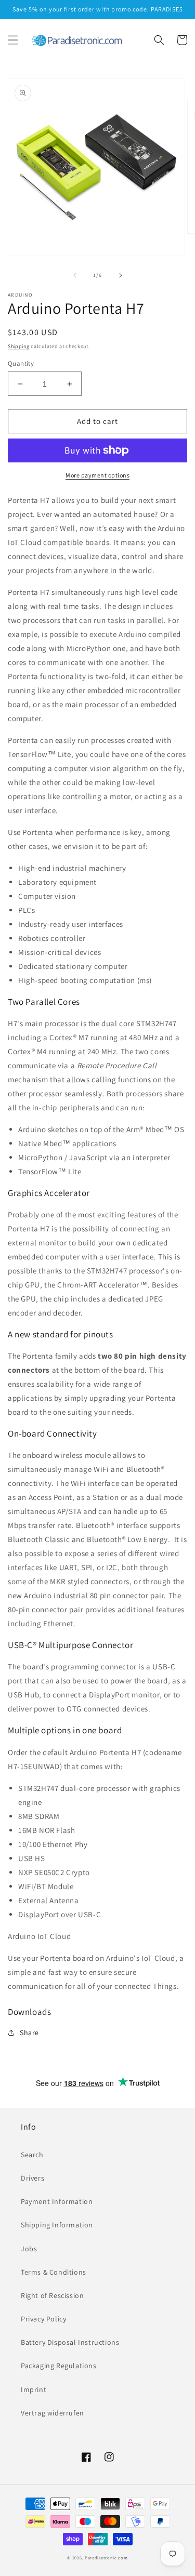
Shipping (19, 346)
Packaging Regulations (59, 2366)
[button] (13, 40)
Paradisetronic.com (106, 2558)
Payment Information (57, 2201)
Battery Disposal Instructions (70, 2342)
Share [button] (29, 2033)
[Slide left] (75, 275)
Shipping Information (57, 2225)
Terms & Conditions (54, 2272)
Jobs (29, 2249)
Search (32, 2155)
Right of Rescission (52, 2295)
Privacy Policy (43, 2319)
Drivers (32, 2178)
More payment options (97, 475)
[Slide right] (121, 275)
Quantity (21, 363)
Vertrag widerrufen (53, 2413)
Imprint (34, 2389)
